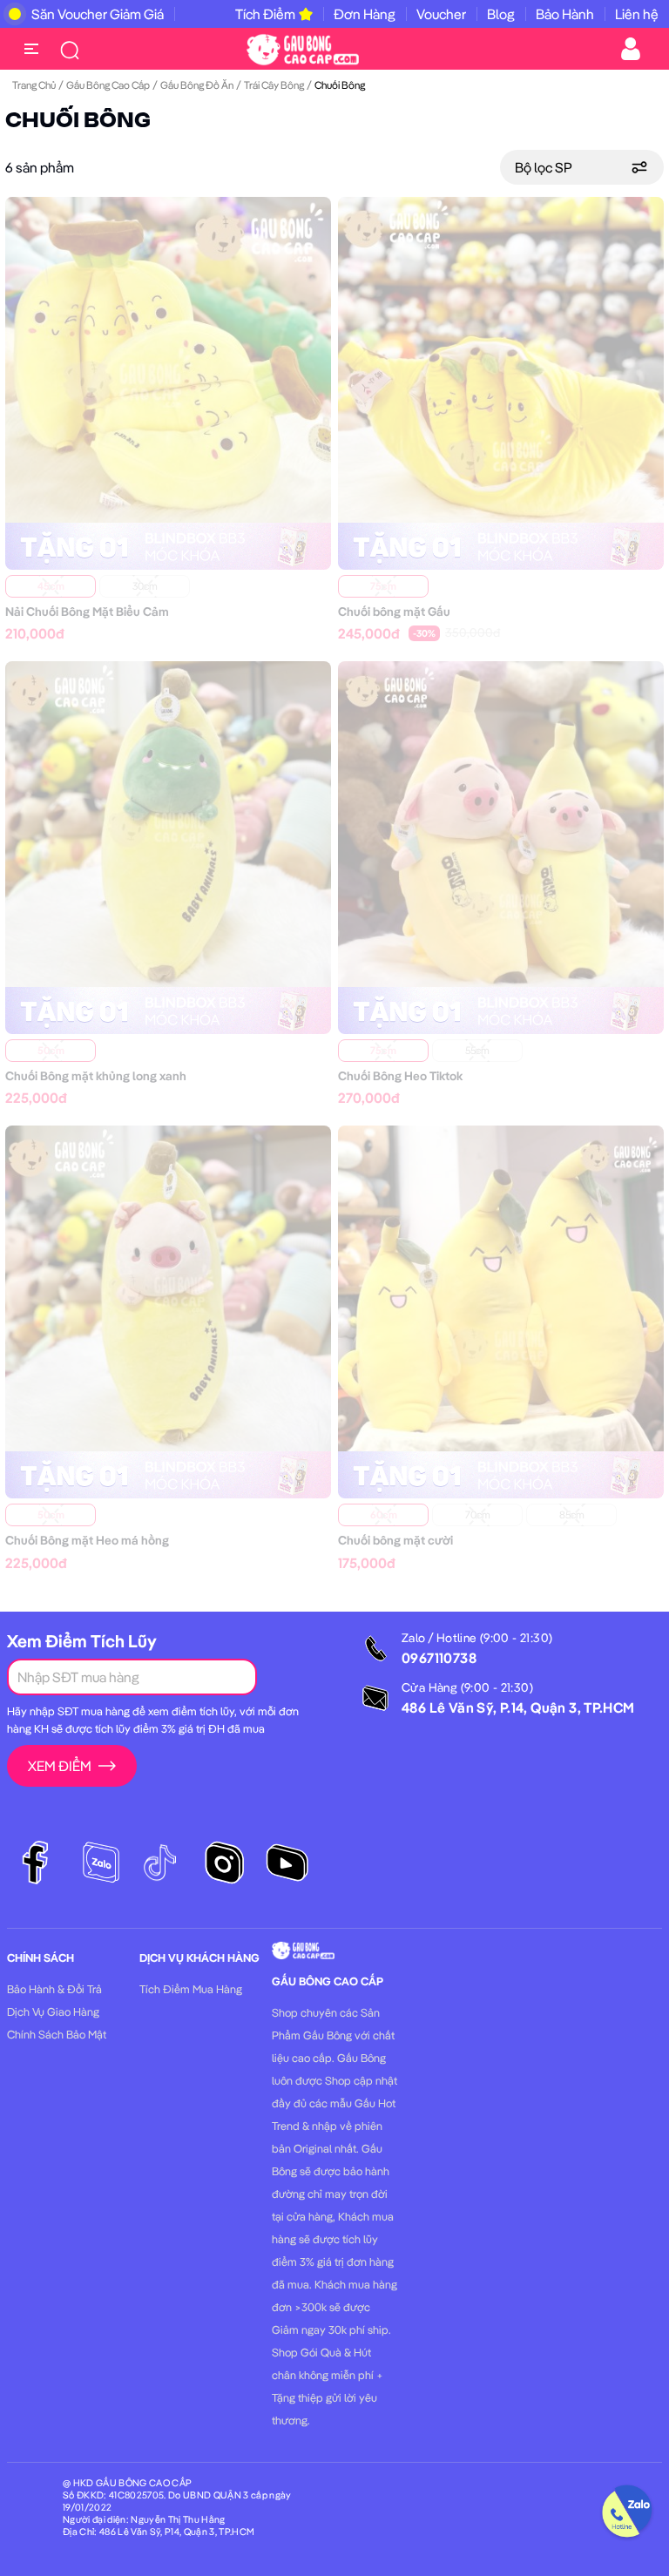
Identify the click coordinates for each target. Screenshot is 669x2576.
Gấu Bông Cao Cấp (108, 85)
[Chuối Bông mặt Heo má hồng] (168, 1287)
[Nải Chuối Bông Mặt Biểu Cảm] (168, 358)
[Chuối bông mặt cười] (501, 1287)
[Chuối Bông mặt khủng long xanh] (168, 822)
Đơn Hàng (365, 14)
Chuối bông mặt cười (395, 1540)
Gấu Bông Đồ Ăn (197, 85)
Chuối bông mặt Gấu (394, 612)
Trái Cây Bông (274, 85)
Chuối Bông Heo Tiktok (400, 1076)
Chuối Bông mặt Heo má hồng (87, 1540)
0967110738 (439, 1658)
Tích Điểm (265, 14)
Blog (501, 14)
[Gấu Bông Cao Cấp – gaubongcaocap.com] (303, 48)
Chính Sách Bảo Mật (57, 2034)
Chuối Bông (78, 121)
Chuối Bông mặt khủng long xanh (96, 1076)
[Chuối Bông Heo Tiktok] (501, 822)
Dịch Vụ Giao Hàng (53, 2011)
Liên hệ (637, 14)
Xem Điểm (60, 1766)
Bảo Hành (565, 14)
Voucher (441, 14)
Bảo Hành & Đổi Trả (54, 1989)
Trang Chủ (34, 85)
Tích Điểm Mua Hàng (191, 1989)
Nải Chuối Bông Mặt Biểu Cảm (87, 612)
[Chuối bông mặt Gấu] (501, 358)
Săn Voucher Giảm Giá (98, 14)
